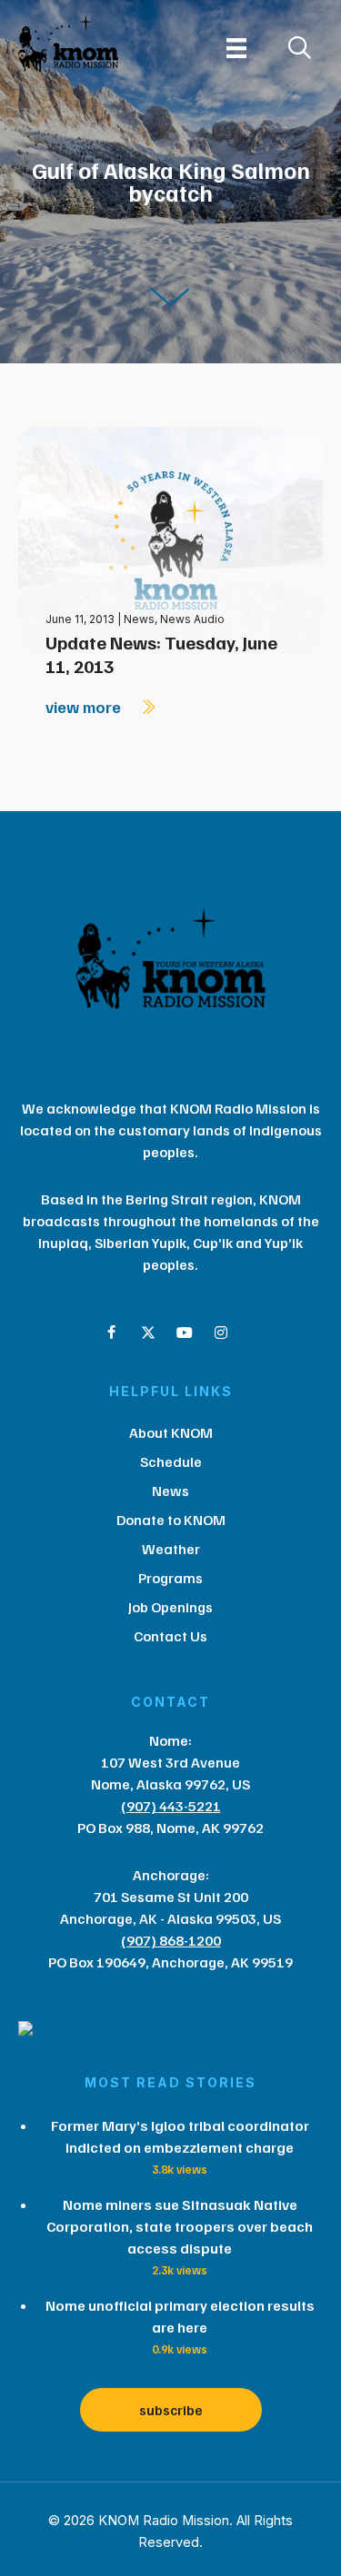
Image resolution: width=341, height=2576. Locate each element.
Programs (170, 1578)
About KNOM (171, 1432)
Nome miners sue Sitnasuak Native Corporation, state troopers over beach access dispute (180, 2226)
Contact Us (170, 1636)
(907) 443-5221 (171, 1806)
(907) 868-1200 (171, 1940)
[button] (112, 1333)
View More (85, 707)
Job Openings (170, 1607)
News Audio (192, 619)
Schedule (171, 1461)
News (139, 619)
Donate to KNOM (171, 1520)
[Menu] (236, 48)
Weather (171, 1549)
